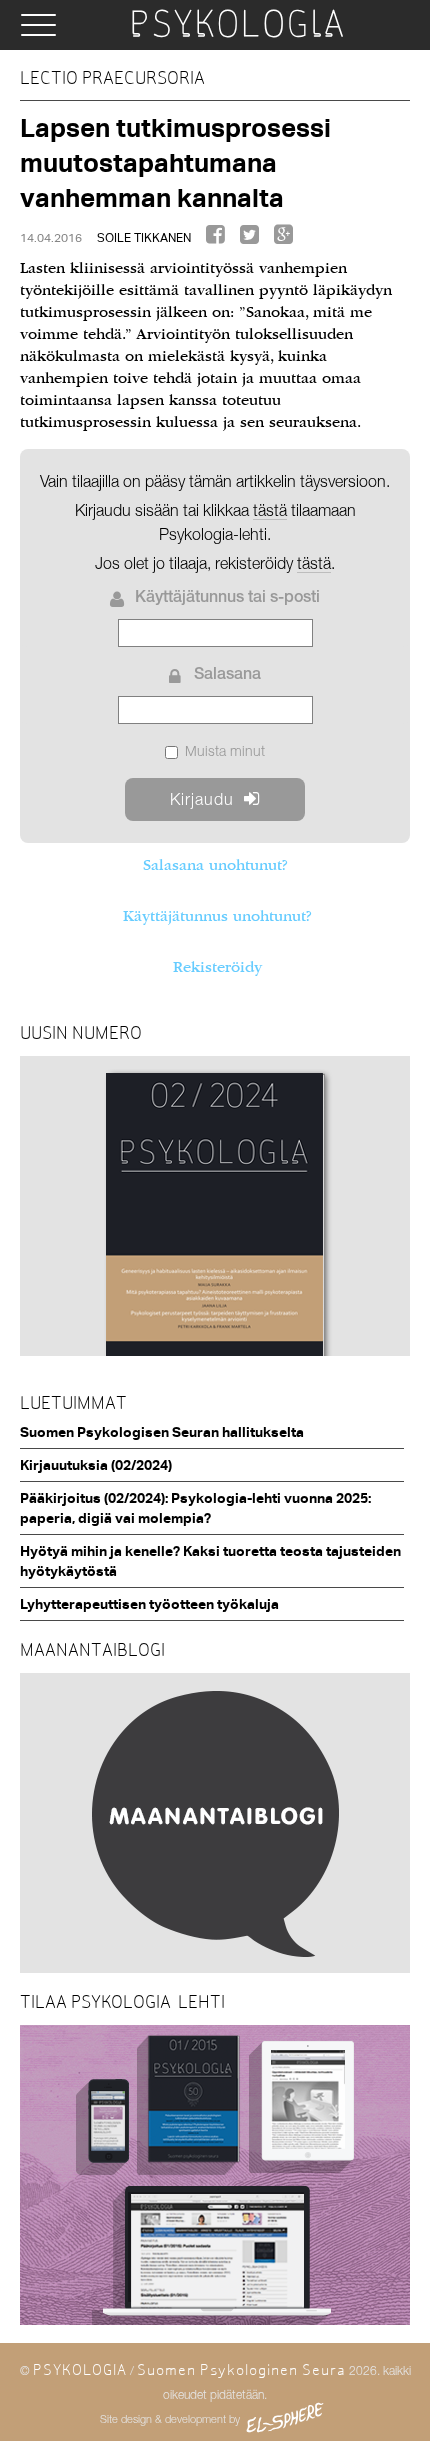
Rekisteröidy (217, 967)
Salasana (227, 676)
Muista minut (225, 750)
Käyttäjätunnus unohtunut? (217, 916)
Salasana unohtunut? (215, 865)
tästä (314, 563)
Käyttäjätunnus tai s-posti (227, 599)
